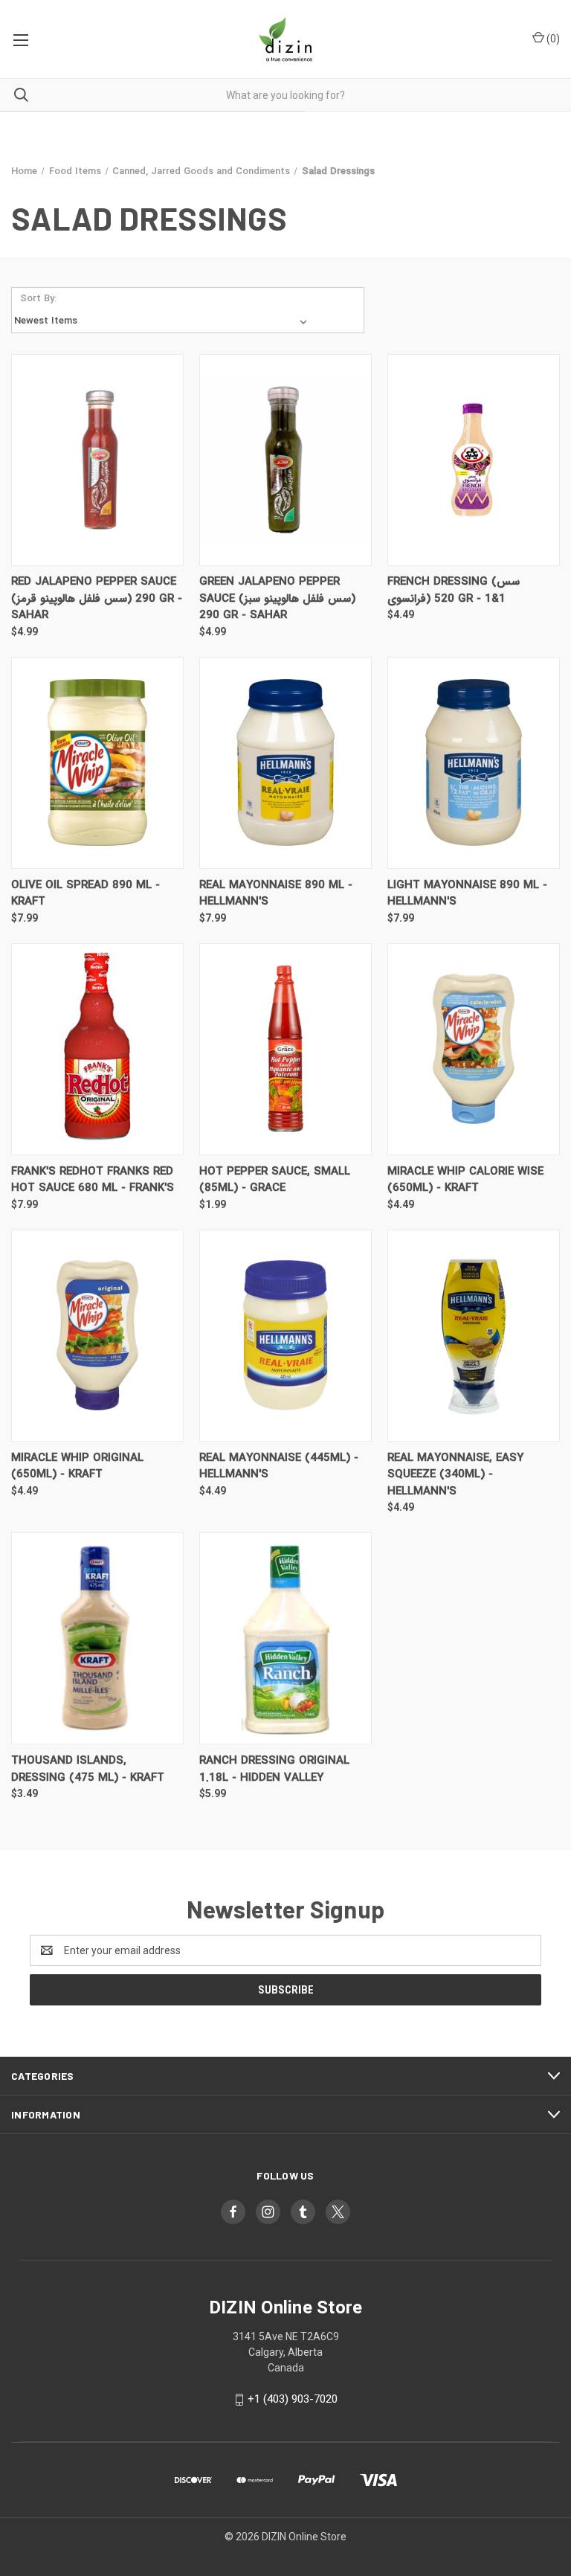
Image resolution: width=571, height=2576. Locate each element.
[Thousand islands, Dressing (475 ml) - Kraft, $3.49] (97, 1638)
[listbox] (164, 321)
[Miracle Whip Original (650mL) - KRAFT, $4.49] (97, 1336)
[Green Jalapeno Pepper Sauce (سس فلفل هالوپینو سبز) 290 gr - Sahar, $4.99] (285, 460)
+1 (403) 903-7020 (293, 2399)
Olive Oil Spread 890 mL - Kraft (86, 894)
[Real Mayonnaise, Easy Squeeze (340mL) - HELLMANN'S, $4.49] (474, 1336)
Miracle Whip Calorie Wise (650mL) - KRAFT (465, 1180)
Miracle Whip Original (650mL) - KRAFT (77, 1467)
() (552, 39)
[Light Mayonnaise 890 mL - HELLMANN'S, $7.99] (474, 763)
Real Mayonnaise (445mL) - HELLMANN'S (279, 1467)
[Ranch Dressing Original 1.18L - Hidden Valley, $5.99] (285, 1638)
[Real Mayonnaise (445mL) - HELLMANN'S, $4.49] (285, 1336)
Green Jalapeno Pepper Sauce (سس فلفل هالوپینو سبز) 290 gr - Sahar (277, 599)
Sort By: (38, 299)
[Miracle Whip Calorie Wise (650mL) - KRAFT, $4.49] (474, 1049)
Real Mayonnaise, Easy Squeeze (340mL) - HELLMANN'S (455, 1475)
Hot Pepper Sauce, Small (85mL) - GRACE (275, 1180)
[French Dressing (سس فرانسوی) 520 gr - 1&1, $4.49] (474, 460)
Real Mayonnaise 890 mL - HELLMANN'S (276, 894)
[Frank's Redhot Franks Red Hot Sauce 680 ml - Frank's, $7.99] (97, 1049)
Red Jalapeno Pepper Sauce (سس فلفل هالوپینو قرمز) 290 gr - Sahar (97, 599)
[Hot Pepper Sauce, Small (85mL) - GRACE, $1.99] (285, 1049)
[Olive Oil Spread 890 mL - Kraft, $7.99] (97, 763)
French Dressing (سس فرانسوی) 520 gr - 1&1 (454, 590)
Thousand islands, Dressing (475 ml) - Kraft (88, 1769)
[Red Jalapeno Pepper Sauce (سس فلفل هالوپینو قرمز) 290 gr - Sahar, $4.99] (97, 460)
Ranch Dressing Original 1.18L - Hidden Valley (274, 1769)
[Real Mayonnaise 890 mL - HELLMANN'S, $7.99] (285, 763)
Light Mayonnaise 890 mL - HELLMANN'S (467, 894)
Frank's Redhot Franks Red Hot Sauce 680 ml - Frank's (93, 1180)
